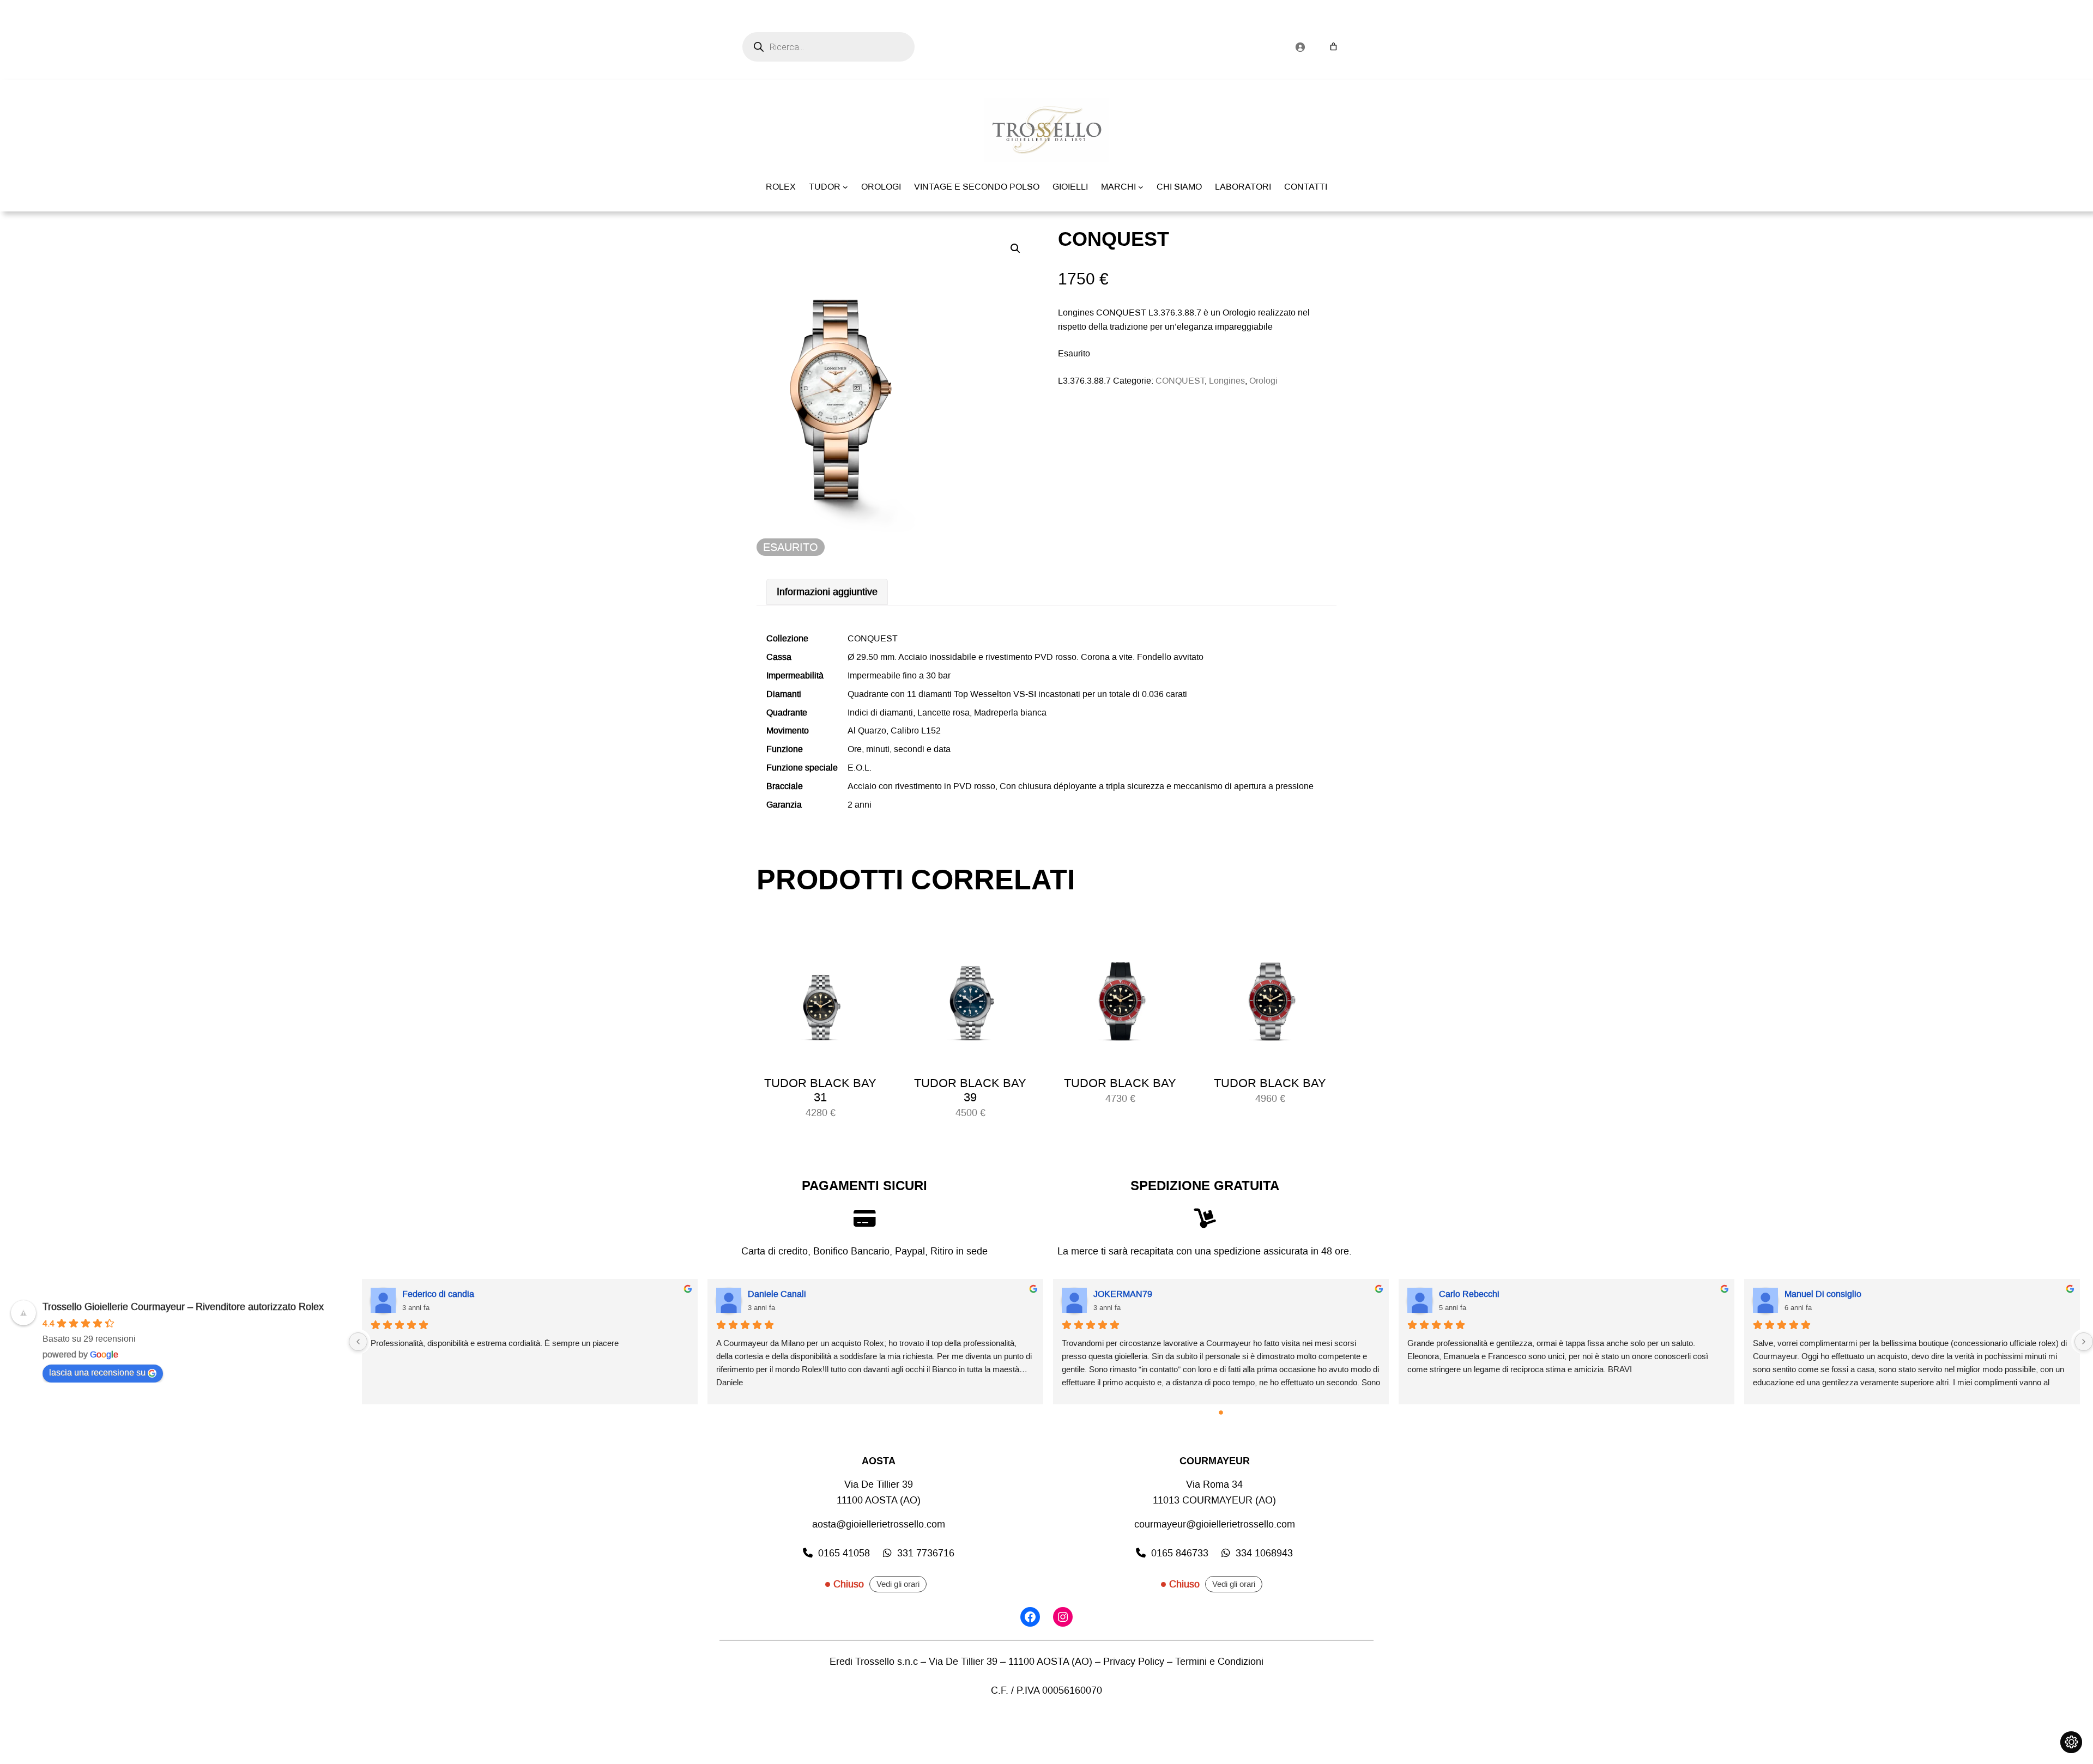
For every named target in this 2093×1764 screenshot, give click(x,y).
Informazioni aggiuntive (827, 592)
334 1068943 (1264, 1553)
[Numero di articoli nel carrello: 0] (1333, 47)
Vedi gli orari (898, 1584)
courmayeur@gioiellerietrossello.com (1215, 1524)
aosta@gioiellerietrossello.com (879, 1524)
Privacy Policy (1134, 1662)
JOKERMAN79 (1123, 1294)
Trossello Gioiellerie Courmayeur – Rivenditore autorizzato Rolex (183, 1307)
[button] (1015, 248)
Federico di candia (438, 1294)
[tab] (827, 592)
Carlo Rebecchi (1469, 1294)
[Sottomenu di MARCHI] (1141, 187)
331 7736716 (926, 1553)
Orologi (1263, 381)
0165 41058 (844, 1553)
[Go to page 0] (1221, 1413)
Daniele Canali (777, 1294)
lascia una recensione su (97, 1372)
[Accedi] (1300, 47)
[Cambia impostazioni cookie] (2071, 1742)
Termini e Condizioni (1219, 1662)
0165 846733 (1180, 1553)
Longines (1227, 381)
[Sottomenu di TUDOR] (845, 187)
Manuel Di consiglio (1823, 1294)
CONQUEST (1180, 381)
